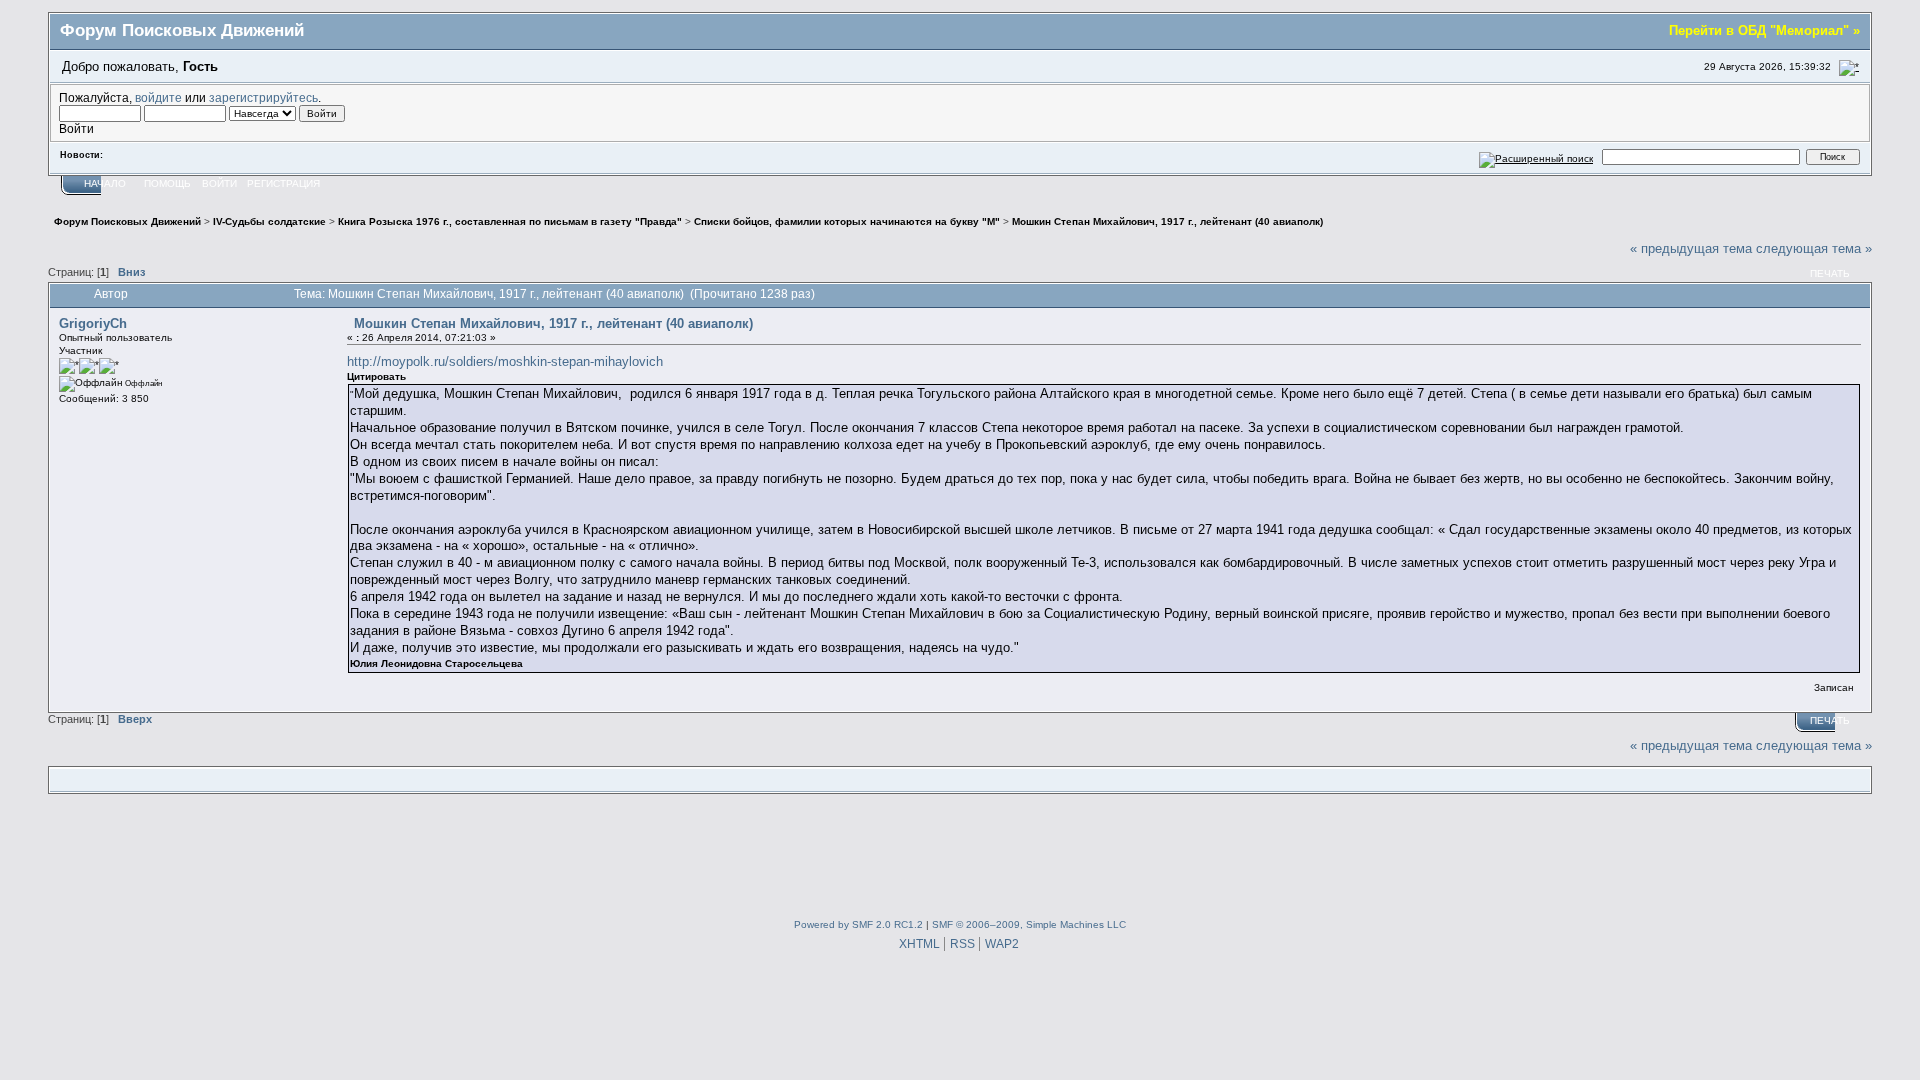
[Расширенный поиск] (1536, 156)
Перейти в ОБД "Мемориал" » (1764, 30)
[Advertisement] (960, 852)
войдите (158, 97)
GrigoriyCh (93, 323)
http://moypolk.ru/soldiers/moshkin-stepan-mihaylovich (505, 361)
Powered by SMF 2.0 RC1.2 (858, 924)
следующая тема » (1814, 248)
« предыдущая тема (1691, 248)
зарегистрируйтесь (263, 97)
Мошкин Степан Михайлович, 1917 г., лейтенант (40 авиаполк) (553, 323)
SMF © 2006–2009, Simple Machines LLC (1029, 924)
